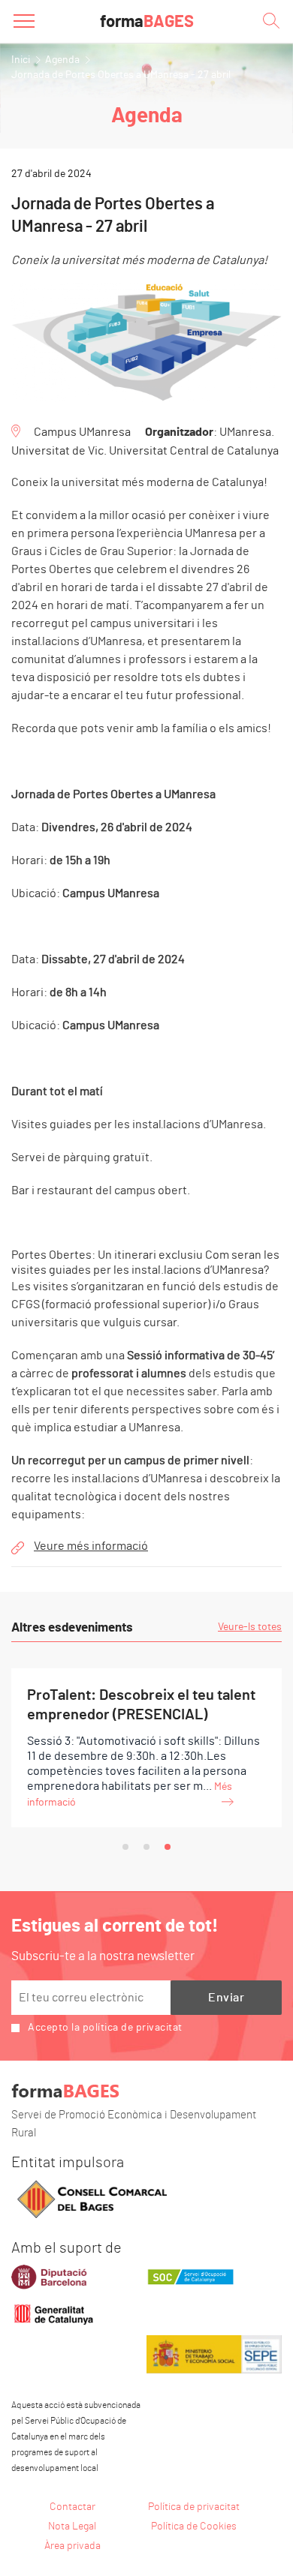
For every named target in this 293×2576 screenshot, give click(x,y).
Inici (21, 60)
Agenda (62, 60)
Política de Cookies (194, 2526)
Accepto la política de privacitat (105, 2028)
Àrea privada (72, 2546)
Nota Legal (72, 2526)
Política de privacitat (194, 2507)
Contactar (72, 2507)
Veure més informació (91, 1546)
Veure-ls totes (250, 1627)
